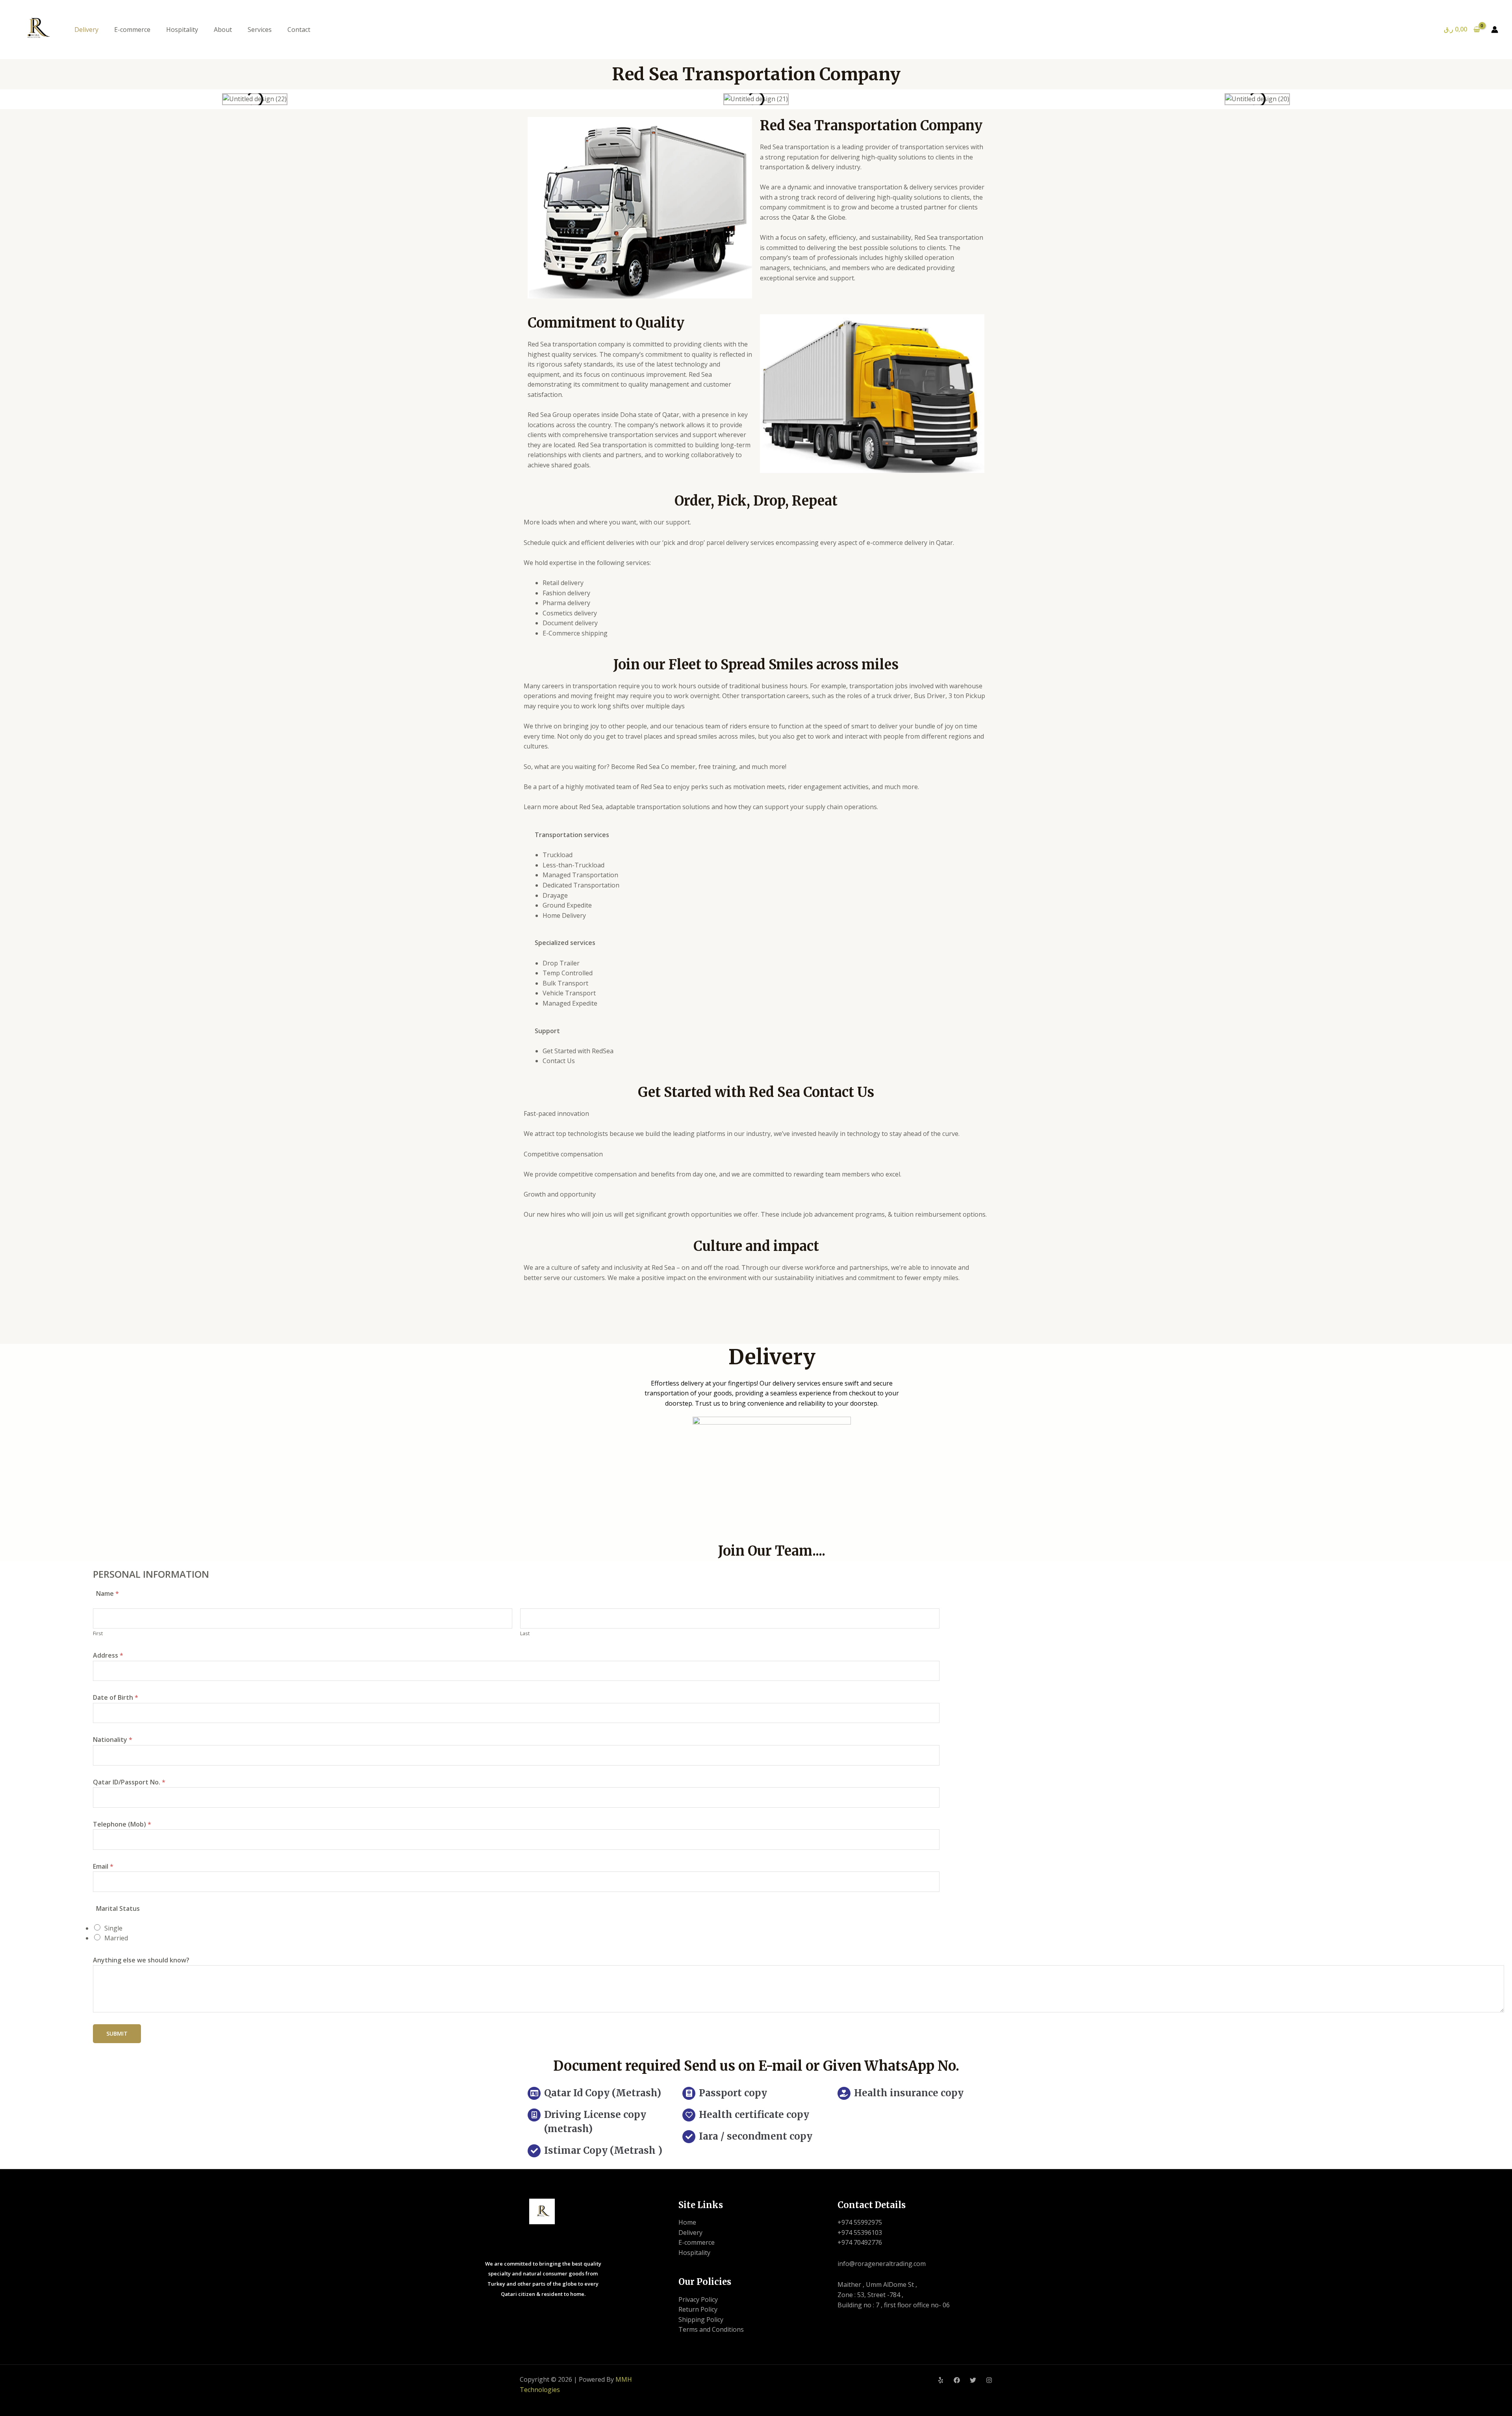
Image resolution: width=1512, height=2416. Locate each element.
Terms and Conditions (711, 2329)
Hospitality (182, 30)
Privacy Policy (698, 2299)
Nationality (113, 1740)
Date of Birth (116, 1697)
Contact (299, 30)
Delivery (86, 30)
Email (103, 1866)
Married (116, 1938)
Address (108, 1655)
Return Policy (698, 2309)
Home (687, 2222)
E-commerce (132, 30)
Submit (117, 2033)
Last (525, 1633)
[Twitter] (973, 2380)
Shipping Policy (701, 2320)
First (98, 1633)
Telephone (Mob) (122, 1824)
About (223, 30)
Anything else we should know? (141, 1960)
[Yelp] (941, 2380)
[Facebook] (957, 2380)
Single (113, 1928)
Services (260, 30)
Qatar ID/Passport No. (129, 1782)
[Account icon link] (1495, 30)
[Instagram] (989, 2380)
